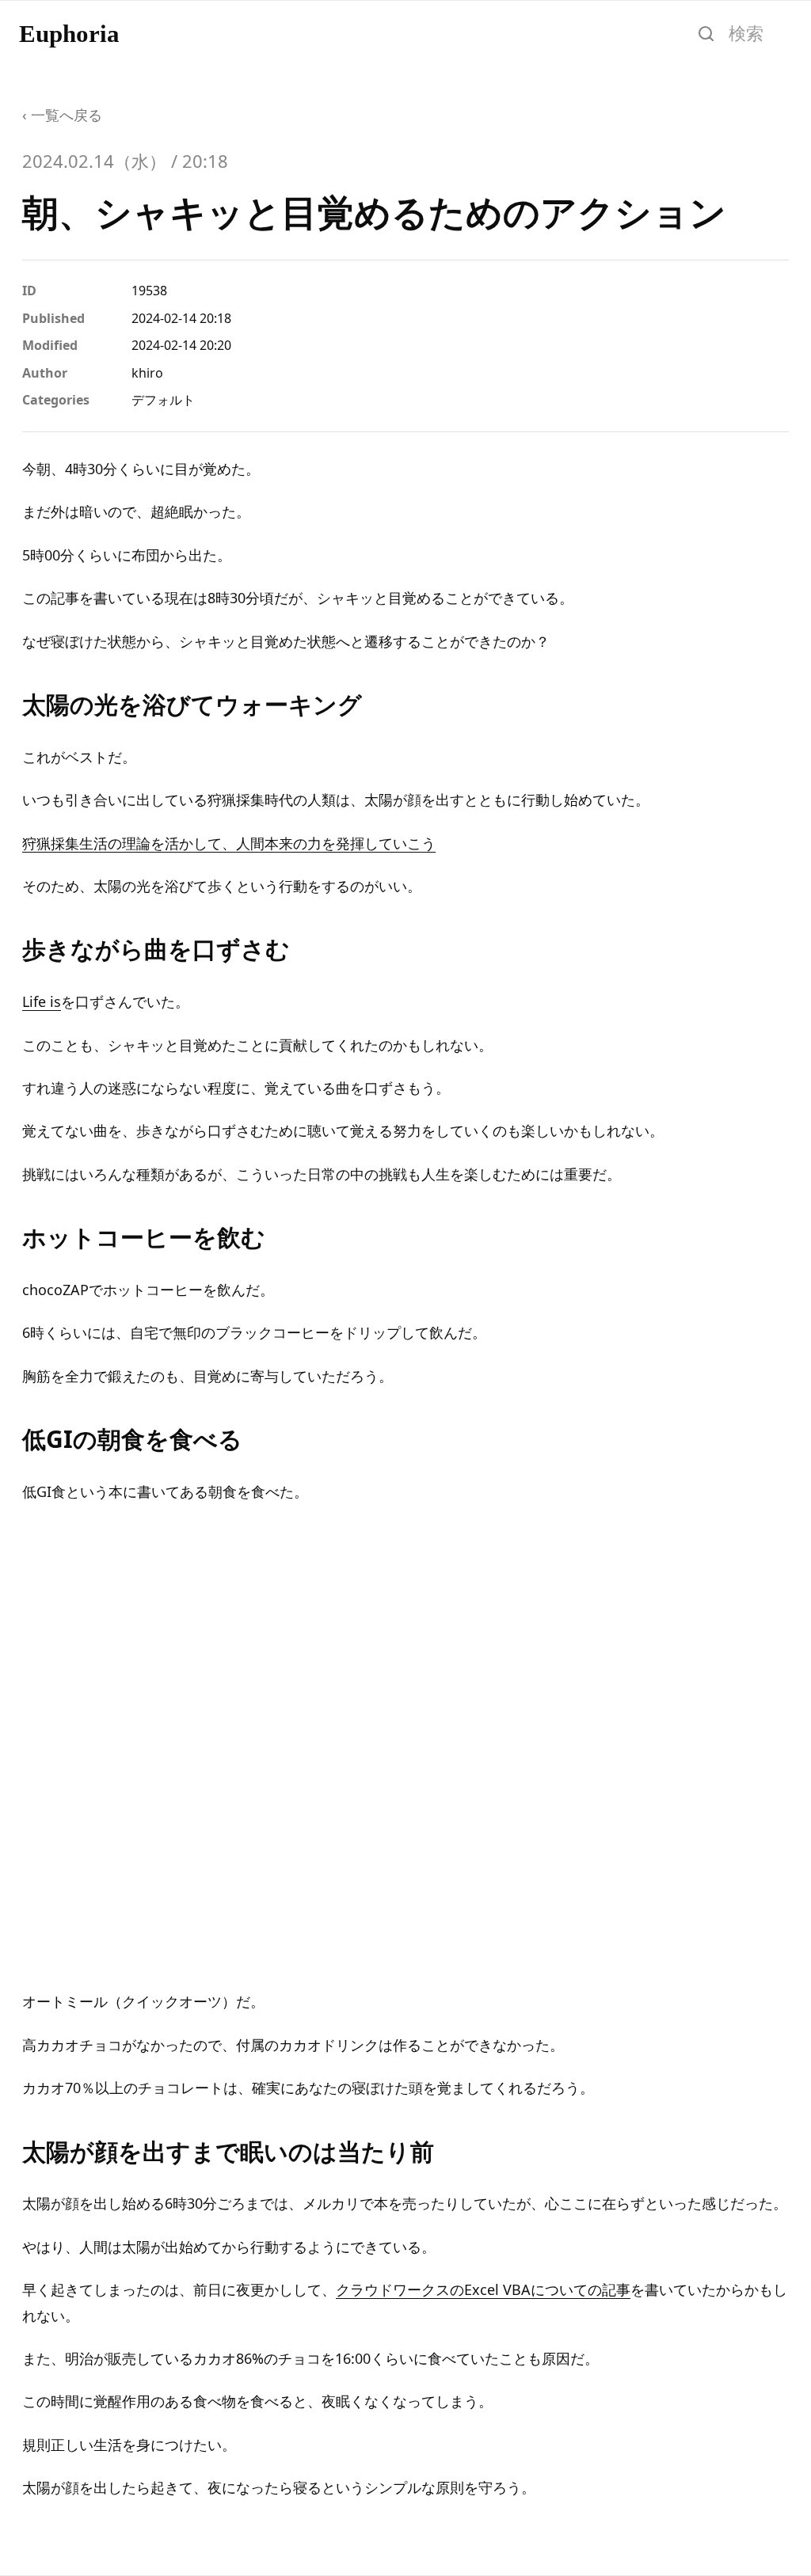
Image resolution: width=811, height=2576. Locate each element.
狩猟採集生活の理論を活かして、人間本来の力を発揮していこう (229, 843)
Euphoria (69, 34)
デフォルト (163, 400)
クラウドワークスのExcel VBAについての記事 (483, 2289)
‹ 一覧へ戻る (62, 115)
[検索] (706, 33)
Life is (42, 1001)
